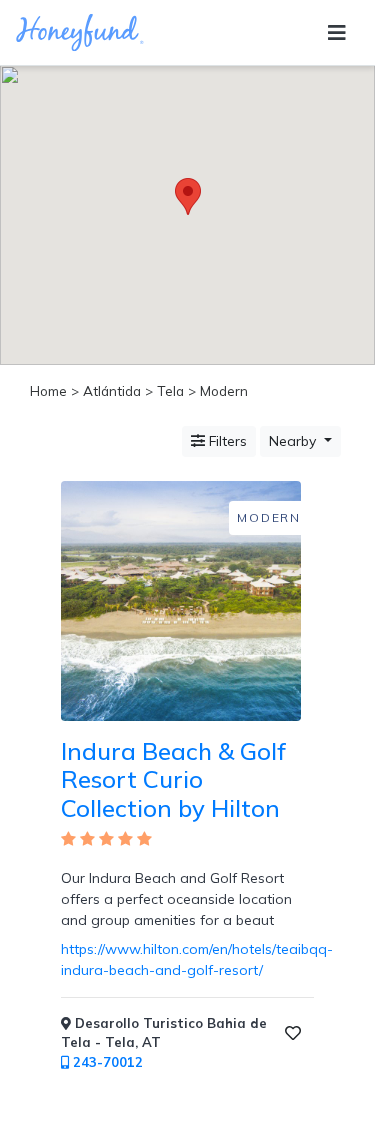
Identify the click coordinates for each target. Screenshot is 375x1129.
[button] (188, 196)
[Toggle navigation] (337, 33)
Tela (170, 390)
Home (48, 390)
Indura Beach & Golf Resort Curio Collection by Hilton (173, 780)
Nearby (294, 441)
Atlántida (112, 390)
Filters (226, 441)
